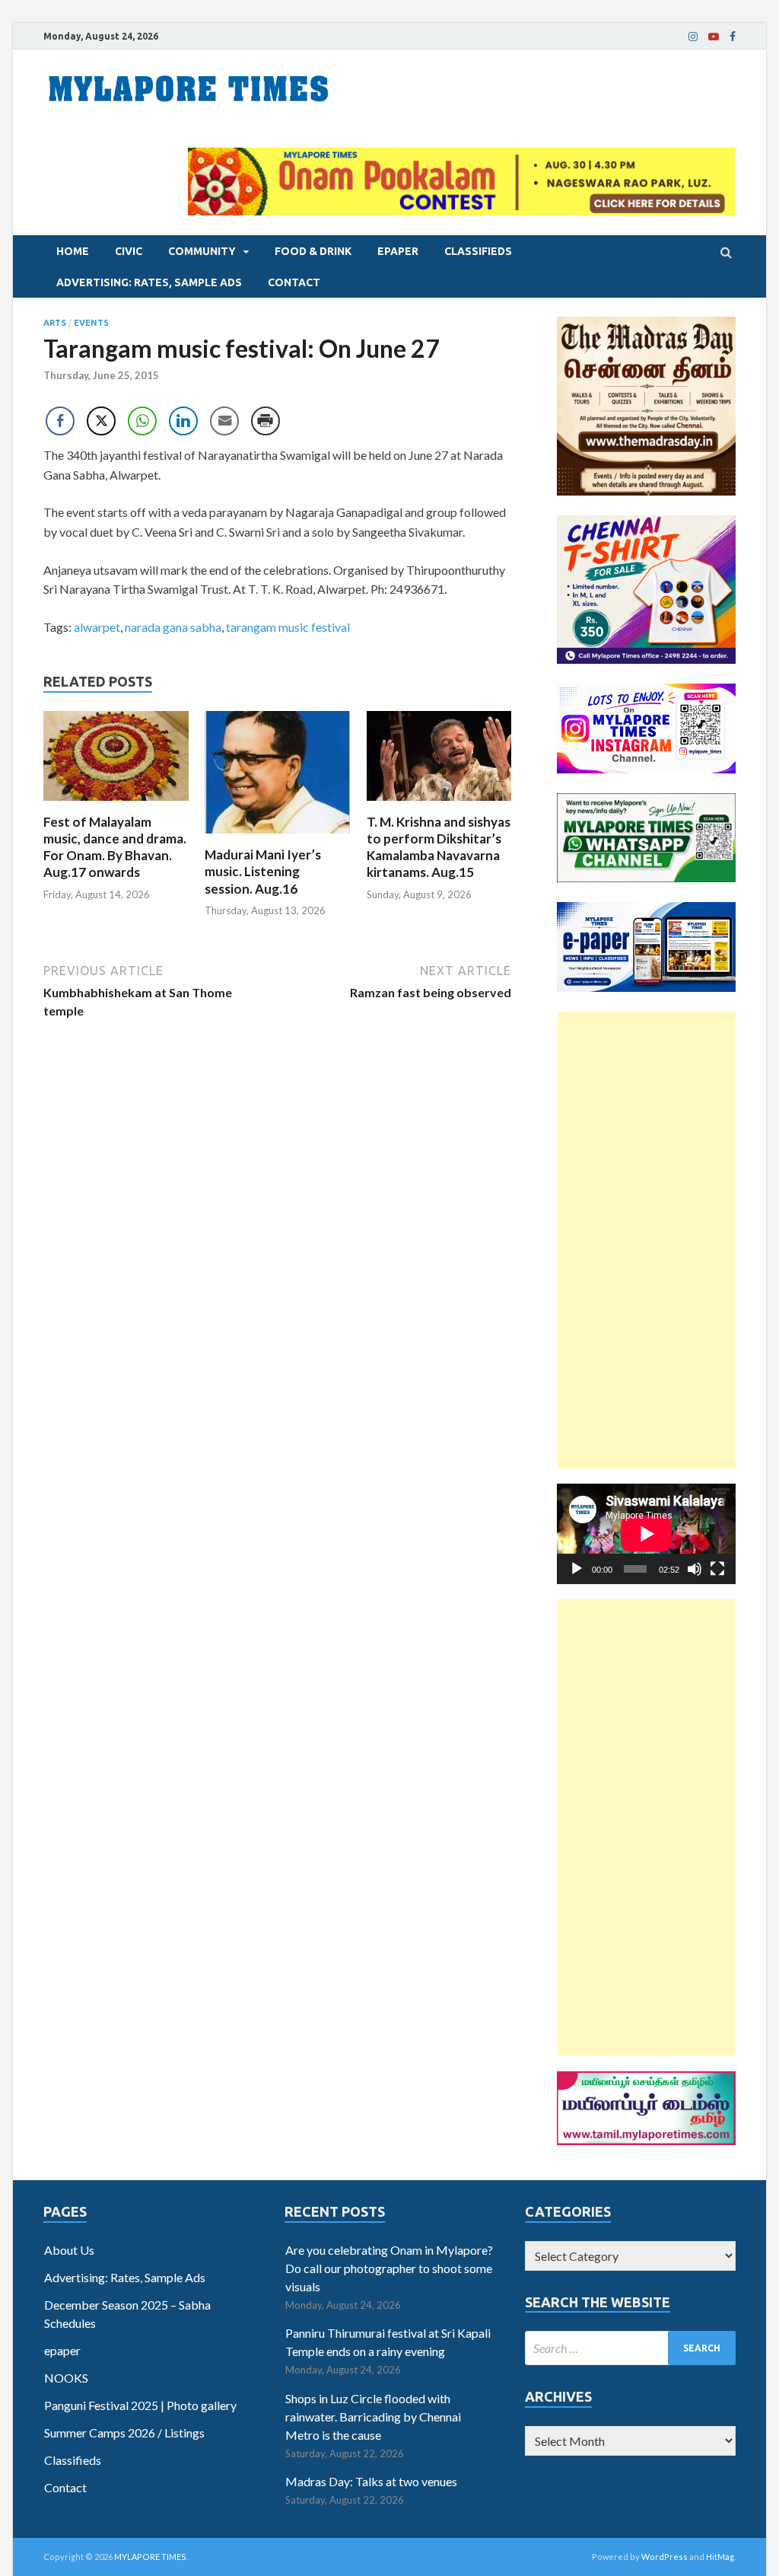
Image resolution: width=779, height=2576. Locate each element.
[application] (646, 1534)
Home (73, 251)
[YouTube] (714, 37)
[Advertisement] (646, 1240)
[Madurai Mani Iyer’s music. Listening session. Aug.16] (277, 837)
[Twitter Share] (101, 421)
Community (202, 251)
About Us (69, 2250)
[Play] (577, 1569)
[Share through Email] (224, 421)
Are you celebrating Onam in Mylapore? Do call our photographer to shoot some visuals (389, 2268)
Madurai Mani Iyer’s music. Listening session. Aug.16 (263, 871)
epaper (398, 251)
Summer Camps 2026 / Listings (124, 2433)
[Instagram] (693, 37)
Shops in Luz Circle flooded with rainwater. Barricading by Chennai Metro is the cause (373, 2417)
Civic (129, 251)
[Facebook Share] (60, 421)
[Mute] (695, 1569)
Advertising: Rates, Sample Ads (149, 282)
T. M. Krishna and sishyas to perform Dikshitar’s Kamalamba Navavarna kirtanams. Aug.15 (439, 847)
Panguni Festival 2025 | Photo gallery (140, 2405)
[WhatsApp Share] (142, 421)
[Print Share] (265, 421)
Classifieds (478, 251)
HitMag (720, 2557)
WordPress (665, 2557)
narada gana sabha (173, 627)
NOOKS (66, 2378)
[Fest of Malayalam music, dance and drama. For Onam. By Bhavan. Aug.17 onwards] (116, 804)
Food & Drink (313, 251)
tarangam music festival (288, 627)
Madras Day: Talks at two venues (371, 2481)
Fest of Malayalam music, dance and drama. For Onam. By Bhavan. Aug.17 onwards (115, 847)
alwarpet (97, 627)
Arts (55, 323)
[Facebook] (733, 37)
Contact (294, 282)
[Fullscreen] (717, 1569)
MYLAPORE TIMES (150, 2557)
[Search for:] (630, 2348)
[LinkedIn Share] (183, 421)
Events (91, 323)
